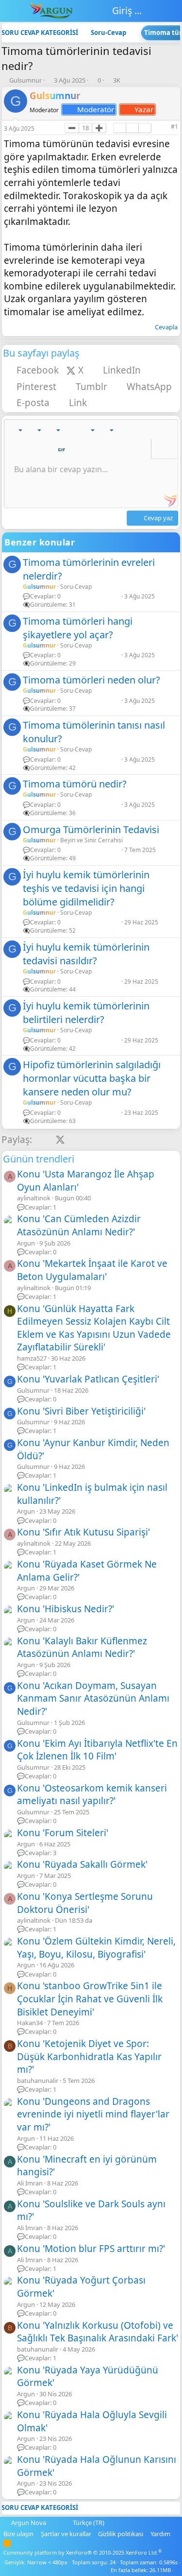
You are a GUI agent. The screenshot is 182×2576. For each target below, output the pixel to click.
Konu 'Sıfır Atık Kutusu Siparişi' (83, 1532)
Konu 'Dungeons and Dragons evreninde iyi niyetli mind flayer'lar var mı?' (93, 2114)
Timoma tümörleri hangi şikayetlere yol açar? (78, 628)
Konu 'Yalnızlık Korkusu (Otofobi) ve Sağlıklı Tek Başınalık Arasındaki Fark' (98, 2332)
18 (85, 128)
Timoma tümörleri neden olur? (91, 680)
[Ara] (174, 11)
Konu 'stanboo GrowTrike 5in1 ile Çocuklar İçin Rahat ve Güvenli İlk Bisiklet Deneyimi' (90, 1999)
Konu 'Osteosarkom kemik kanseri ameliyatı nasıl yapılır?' (92, 1795)
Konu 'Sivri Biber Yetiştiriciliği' (81, 1411)
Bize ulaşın (18, 2534)
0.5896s (168, 2562)
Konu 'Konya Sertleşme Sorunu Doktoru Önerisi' (85, 1903)
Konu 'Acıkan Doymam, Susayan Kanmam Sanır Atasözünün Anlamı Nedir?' (93, 1698)
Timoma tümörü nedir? (75, 784)
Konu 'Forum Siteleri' (63, 1833)
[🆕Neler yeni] (157, 11)
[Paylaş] (161, 127)
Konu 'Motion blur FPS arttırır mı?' (91, 2249)
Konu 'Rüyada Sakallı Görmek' (82, 1864)
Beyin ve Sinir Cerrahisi (91, 840)
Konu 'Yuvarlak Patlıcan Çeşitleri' (88, 1379)
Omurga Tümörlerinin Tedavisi (91, 829)
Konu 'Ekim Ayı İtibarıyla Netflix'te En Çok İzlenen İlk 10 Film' (97, 1750)
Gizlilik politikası (121, 2534)
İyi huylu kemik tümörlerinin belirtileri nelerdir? (86, 1013)
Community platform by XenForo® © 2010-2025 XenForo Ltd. (83, 2552)
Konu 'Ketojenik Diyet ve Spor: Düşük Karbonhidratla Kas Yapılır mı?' (89, 2056)
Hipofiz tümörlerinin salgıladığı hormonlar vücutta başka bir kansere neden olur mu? (92, 1078)
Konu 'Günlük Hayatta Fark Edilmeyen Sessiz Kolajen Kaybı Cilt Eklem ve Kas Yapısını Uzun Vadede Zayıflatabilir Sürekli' (94, 1328)
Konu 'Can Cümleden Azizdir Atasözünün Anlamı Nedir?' (79, 1225)
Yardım (160, 2534)
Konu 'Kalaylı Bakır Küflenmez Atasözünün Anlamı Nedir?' (82, 1647)
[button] (15, 430)
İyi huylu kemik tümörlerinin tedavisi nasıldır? (86, 954)
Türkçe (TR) (88, 2523)
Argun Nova (29, 2523)
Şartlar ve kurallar (66, 2534)
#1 (174, 127)
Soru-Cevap (76, 587)
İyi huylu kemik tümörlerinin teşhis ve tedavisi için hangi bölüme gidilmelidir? (86, 888)
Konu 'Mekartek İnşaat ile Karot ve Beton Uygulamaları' (92, 1270)
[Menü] (11, 11)
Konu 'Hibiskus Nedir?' (66, 1609)
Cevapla (166, 327)
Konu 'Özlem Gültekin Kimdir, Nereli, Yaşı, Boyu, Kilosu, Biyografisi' (96, 1948)
